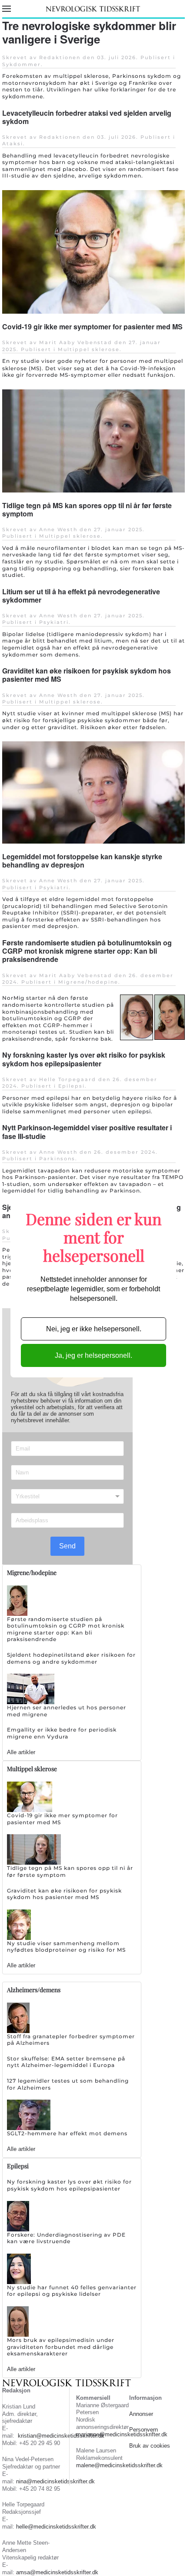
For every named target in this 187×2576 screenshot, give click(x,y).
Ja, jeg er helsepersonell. (93, 1355)
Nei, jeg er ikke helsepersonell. (94, 1329)
